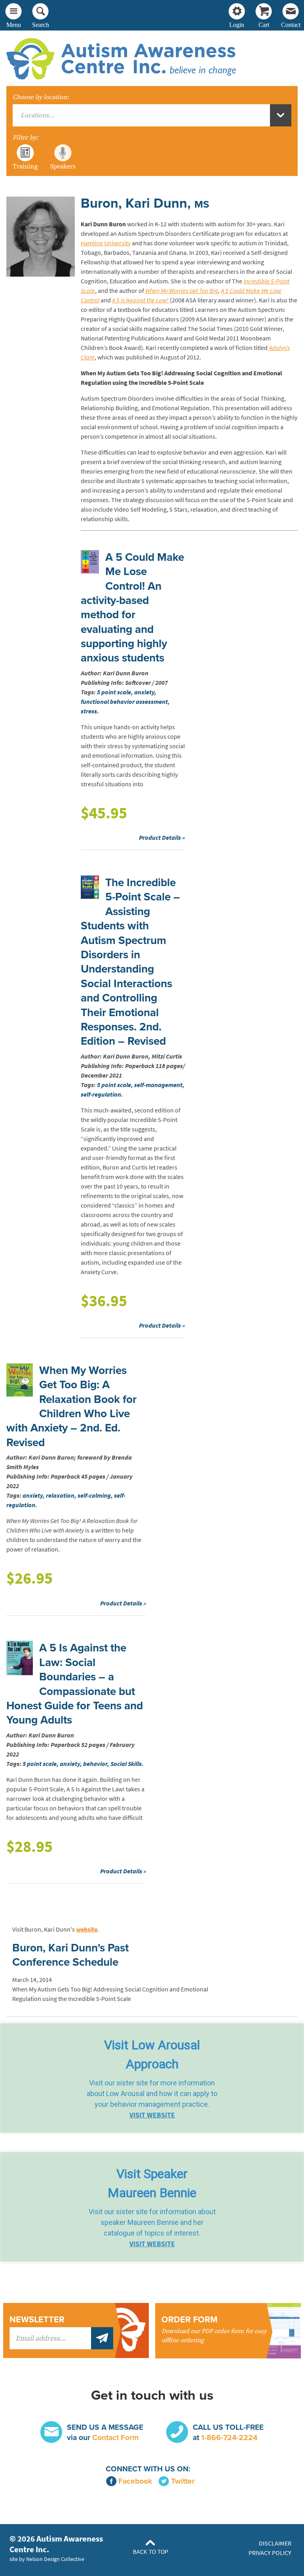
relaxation (60, 1495)
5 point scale (114, 692)
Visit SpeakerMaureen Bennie (152, 2183)
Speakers (63, 166)
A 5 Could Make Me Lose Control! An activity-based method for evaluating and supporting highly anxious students (132, 608)
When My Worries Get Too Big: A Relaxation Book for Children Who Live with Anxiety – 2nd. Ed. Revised (71, 1406)
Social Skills (126, 1764)
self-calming (94, 1495)
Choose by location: (41, 97)
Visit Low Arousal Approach (152, 2054)
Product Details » (162, 838)
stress (89, 711)
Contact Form (115, 2437)
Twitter (183, 2481)
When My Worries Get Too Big (182, 291)
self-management (158, 1085)
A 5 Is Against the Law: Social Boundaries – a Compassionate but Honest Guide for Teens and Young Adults (75, 1684)
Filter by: (26, 138)
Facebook (135, 2481)
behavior (95, 1764)
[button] (152, 2078)
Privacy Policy (270, 2553)
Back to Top (151, 2552)
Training (25, 166)
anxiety (144, 692)
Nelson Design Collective (55, 2559)
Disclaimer (275, 2543)
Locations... (38, 115)
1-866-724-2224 (229, 2437)
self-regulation (101, 1094)
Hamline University (106, 243)
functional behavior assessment (124, 702)
